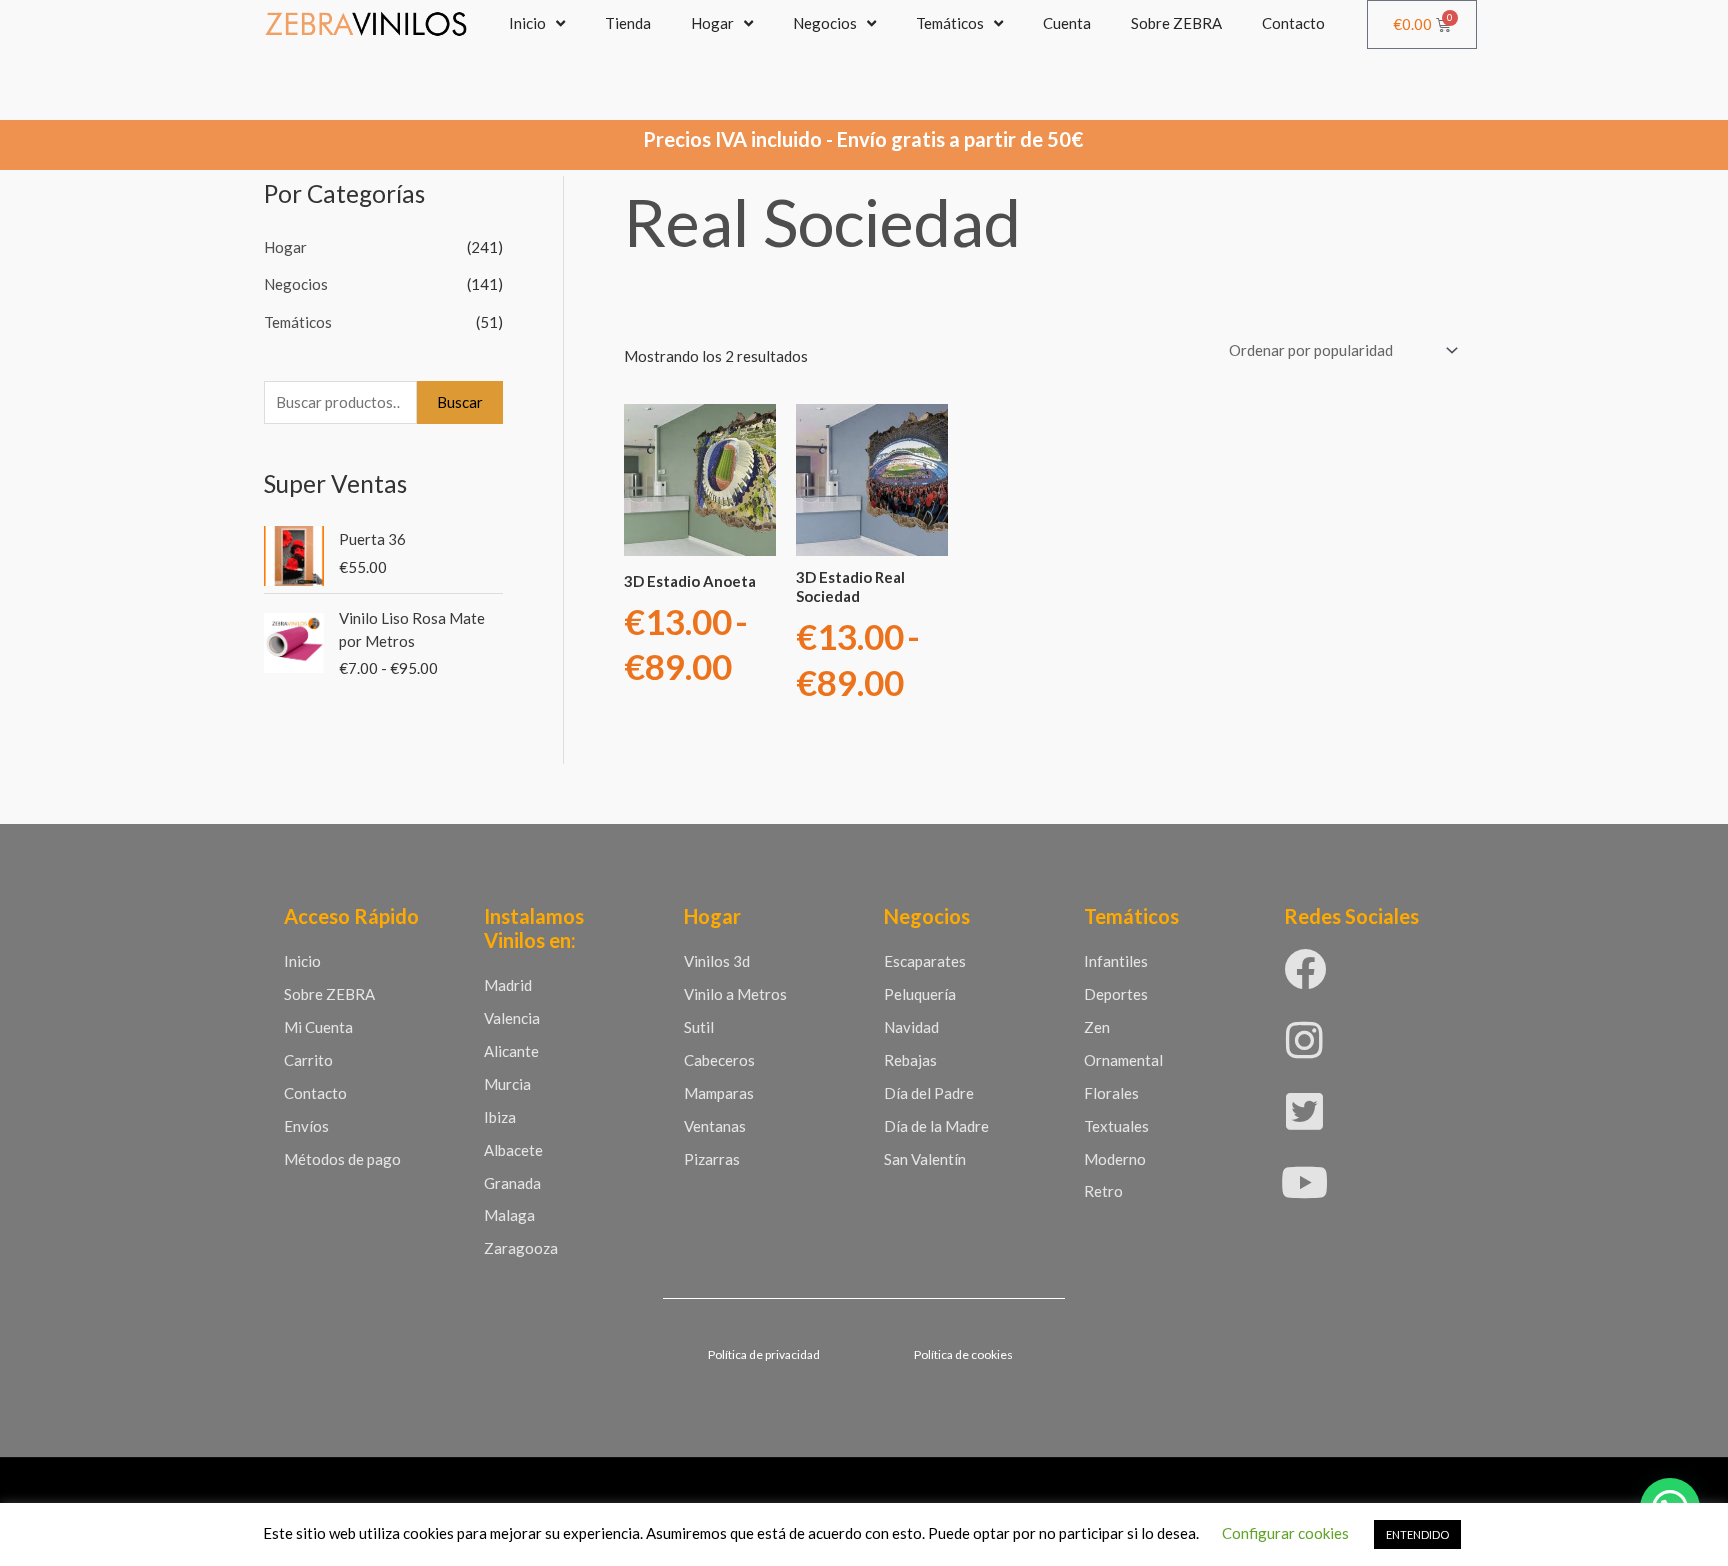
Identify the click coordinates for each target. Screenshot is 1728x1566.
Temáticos (950, 23)
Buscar (460, 402)
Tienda (628, 23)
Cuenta (1067, 23)
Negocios (825, 23)
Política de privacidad (764, 1354)
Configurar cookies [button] (1285, 1533)
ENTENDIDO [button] (1417, 1534)
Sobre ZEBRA (1176, 23)
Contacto (1293, 23)
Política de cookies (963, 1354)
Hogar (712, 23)
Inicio (527, 23)
